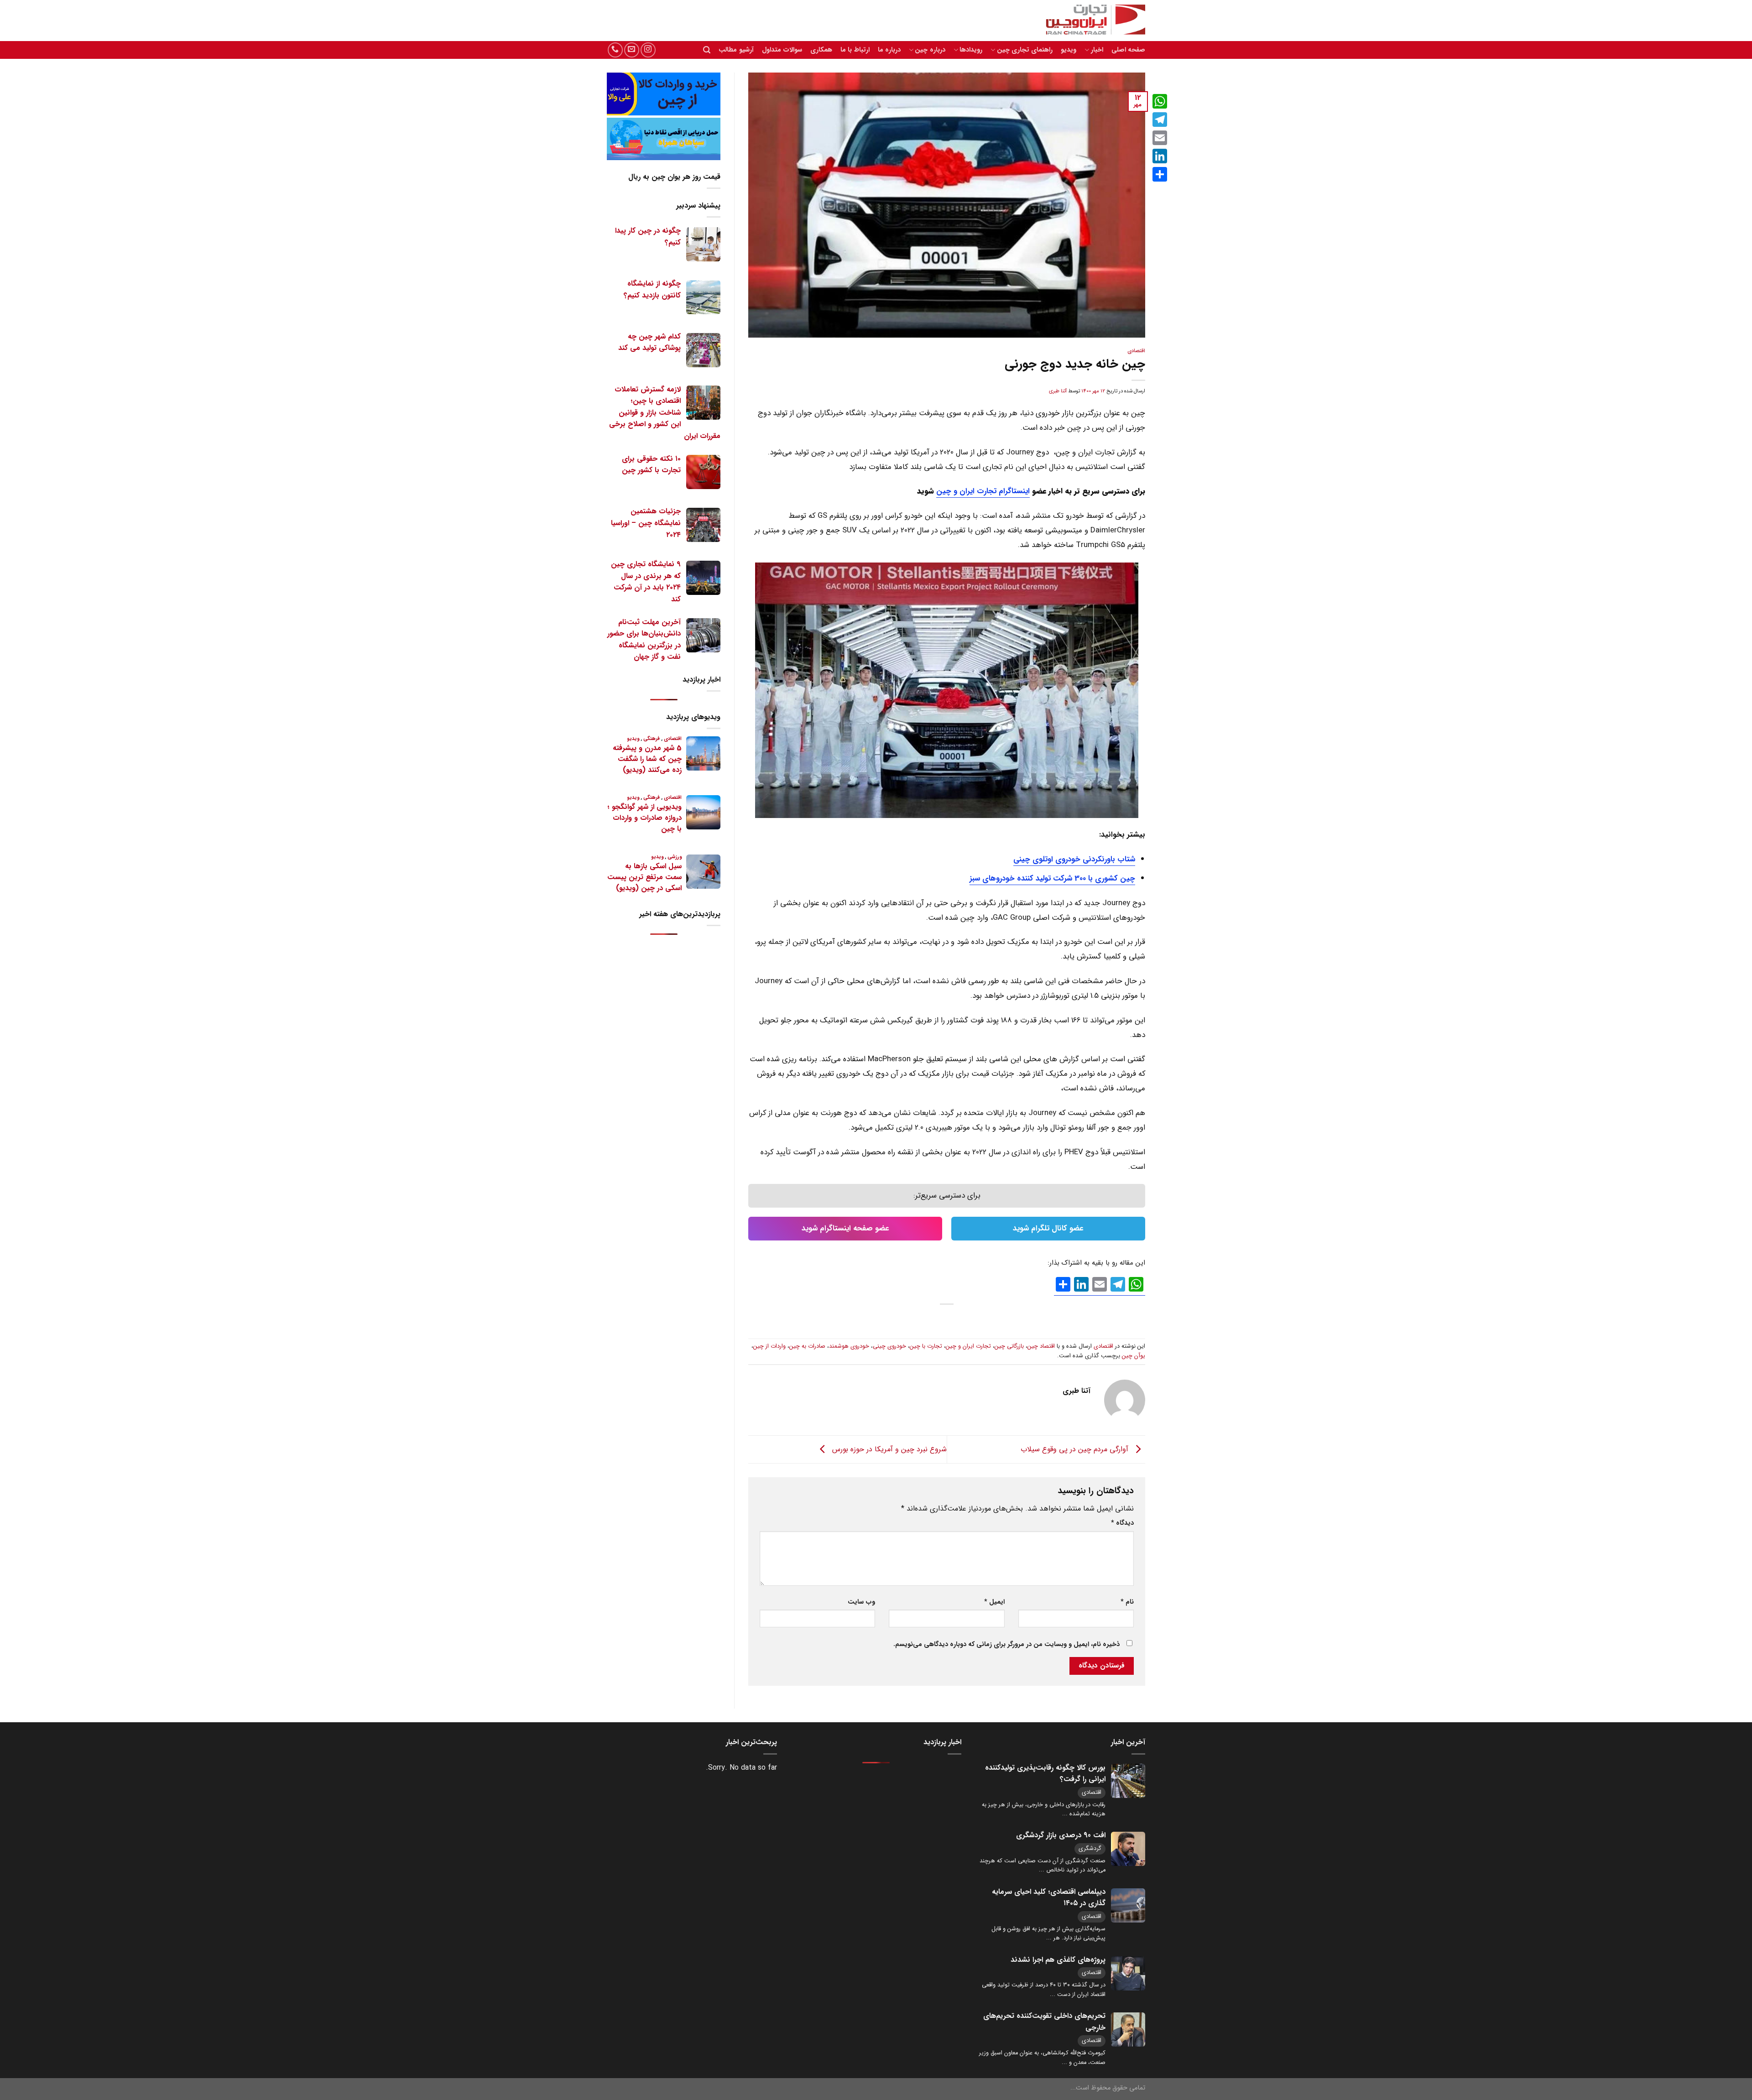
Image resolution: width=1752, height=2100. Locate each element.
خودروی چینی (889, 1346)
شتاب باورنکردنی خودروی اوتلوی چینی (1074, 859)
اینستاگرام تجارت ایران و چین (983, 491)
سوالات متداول (782, 50)
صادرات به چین (807, 1346)
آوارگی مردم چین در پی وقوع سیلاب (1076, 1449)
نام (1127, 1602)
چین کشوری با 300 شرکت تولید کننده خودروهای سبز (1052, 878)
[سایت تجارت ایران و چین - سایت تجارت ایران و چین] (1090, 21)
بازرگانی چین (1009, 1346)
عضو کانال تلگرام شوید (1048, 1228)
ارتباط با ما (855, 50)
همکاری (821, 50)
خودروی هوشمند (849, 1346)
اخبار (1097, 50)
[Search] (707, 50)
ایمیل (994, 1602)
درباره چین (930, 50)
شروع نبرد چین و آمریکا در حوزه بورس (888, 1449)
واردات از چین (769, 1346)
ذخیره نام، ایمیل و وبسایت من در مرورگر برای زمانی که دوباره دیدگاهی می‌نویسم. (1006, 1644)
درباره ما (889, 50)
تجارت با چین (926, 1346)
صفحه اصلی (1128, 50)
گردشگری (1090, 1848)
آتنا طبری (1058, 391)
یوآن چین (1134, 1356)
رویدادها (971, 50)
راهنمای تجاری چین (1025, 50)
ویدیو (1069, 50)
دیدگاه (1122, 1523)
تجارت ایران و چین (968, 1346)
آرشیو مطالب (736, 50)
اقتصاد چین (1041, 1346)
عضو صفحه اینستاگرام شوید (845, 1228)
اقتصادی (1136, 351)
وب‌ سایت (861, 1602)
